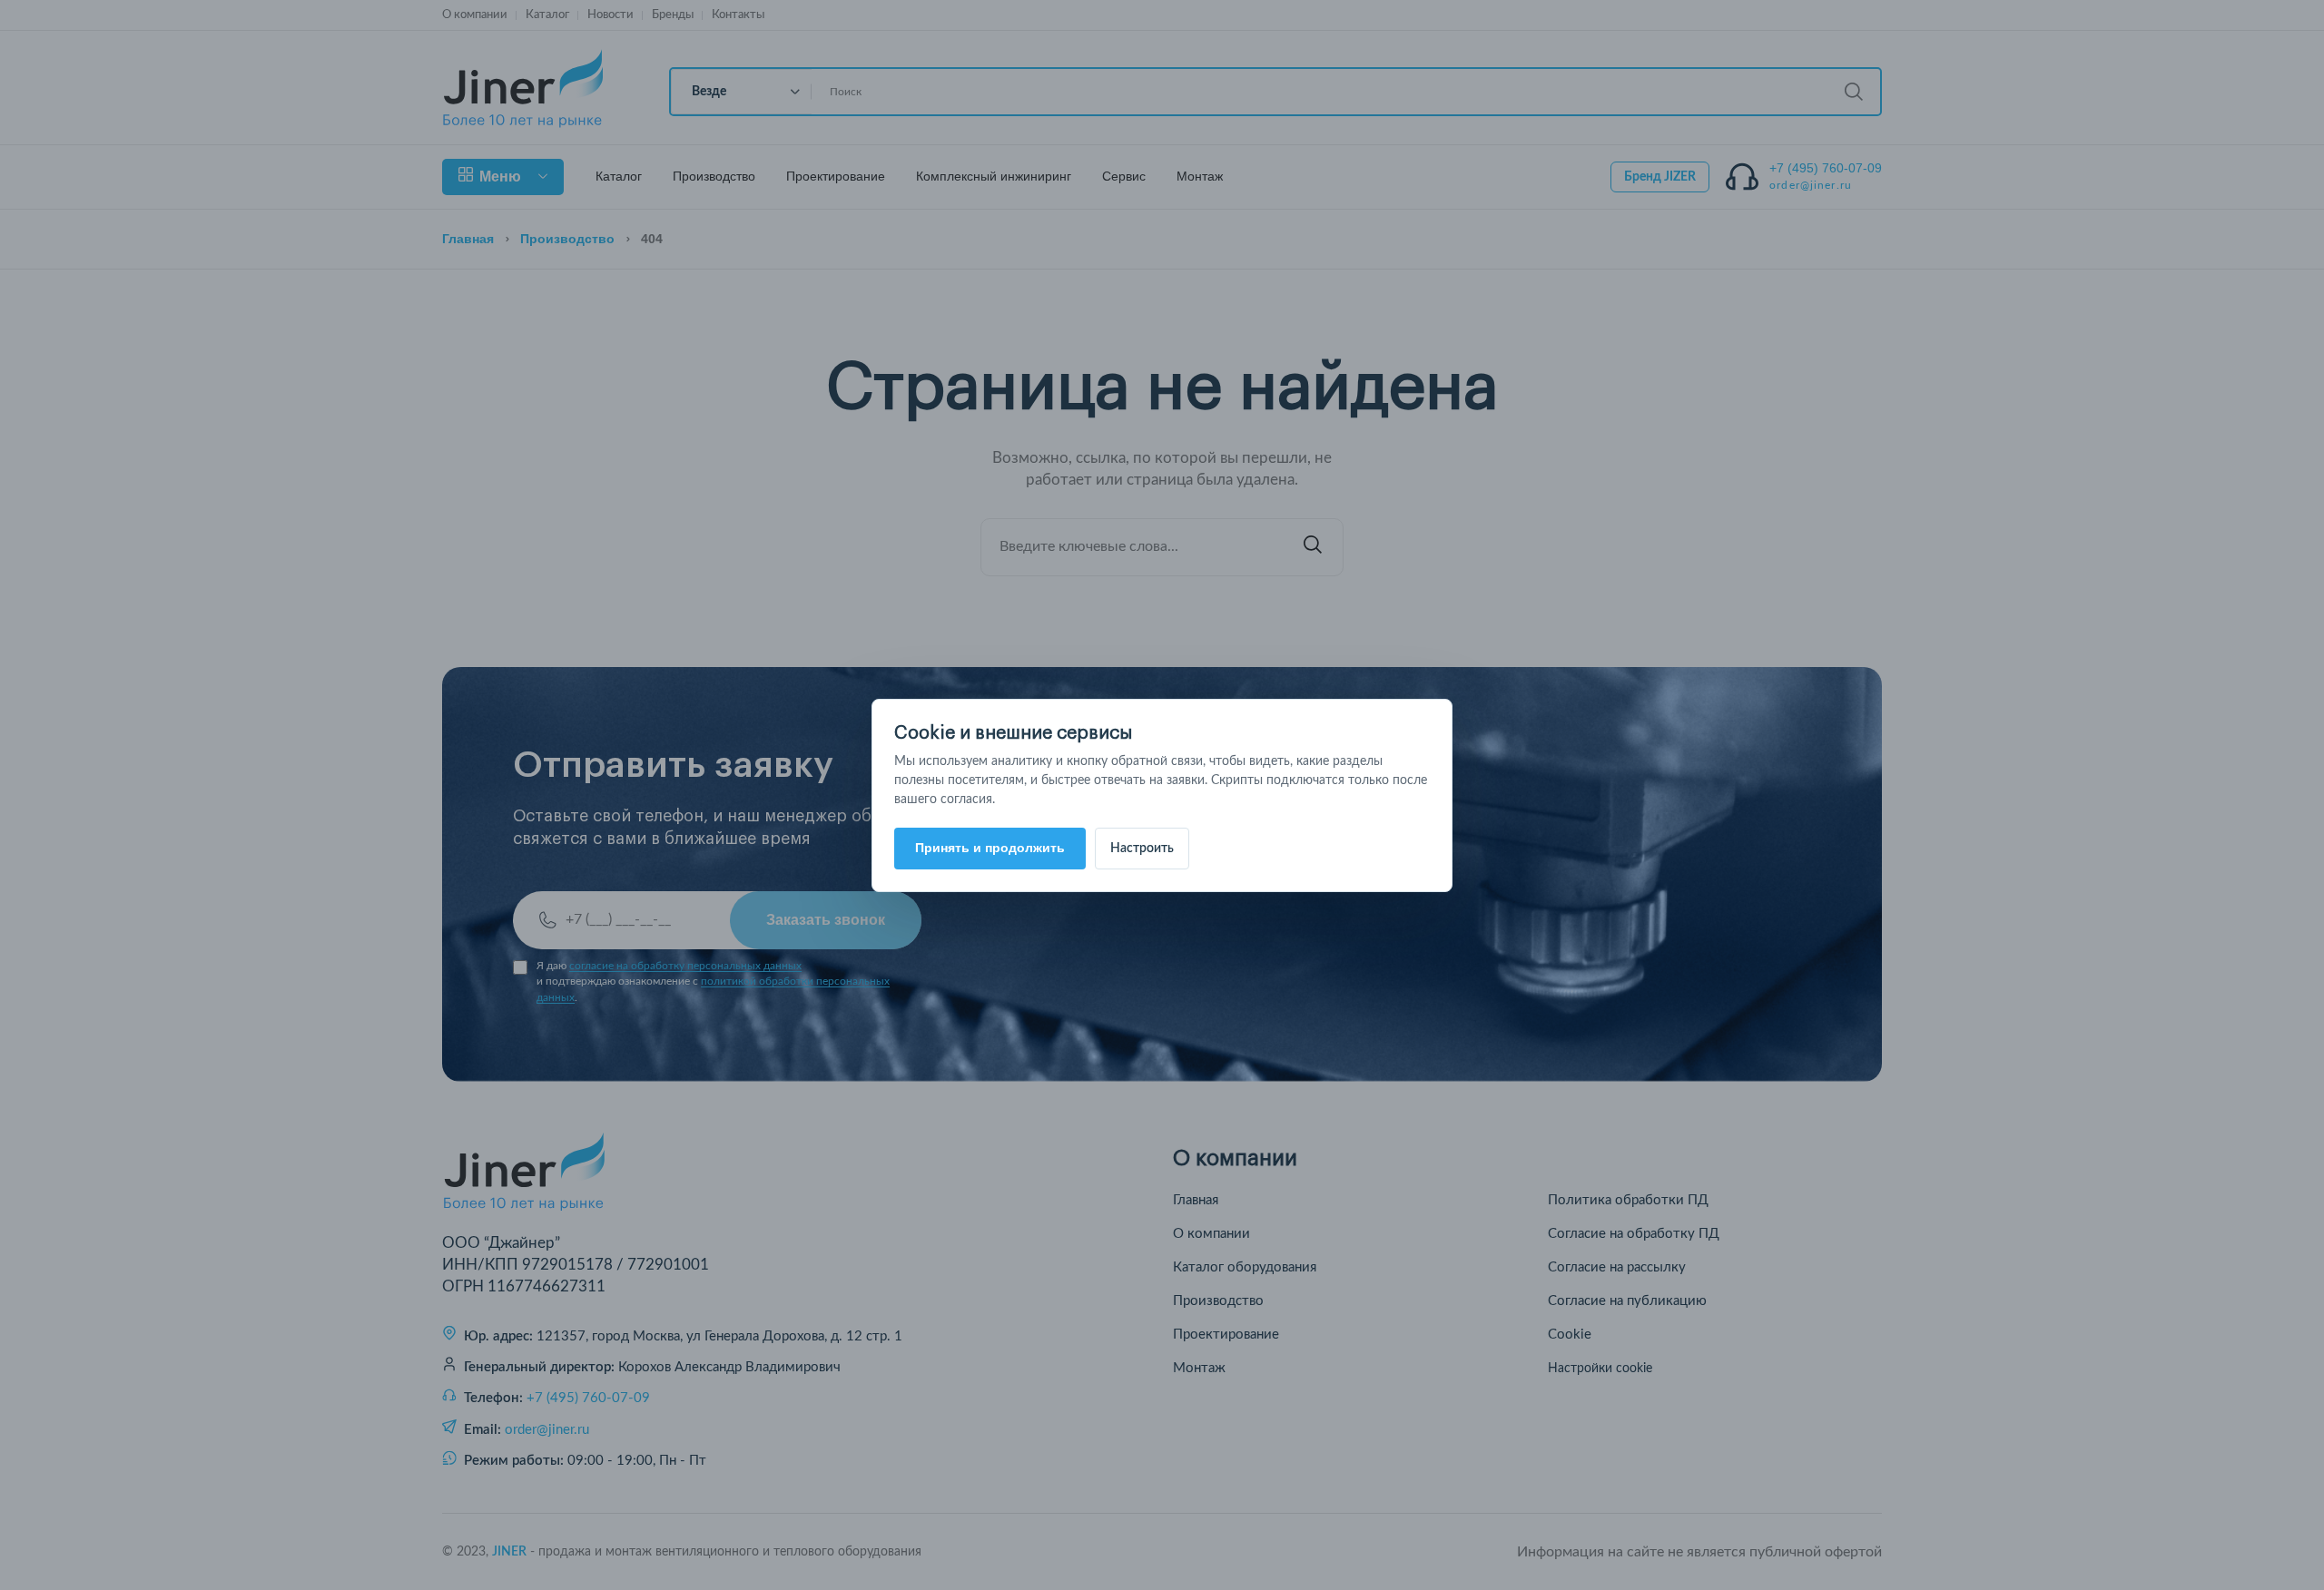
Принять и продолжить (990, 848)
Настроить (1142, 849)
